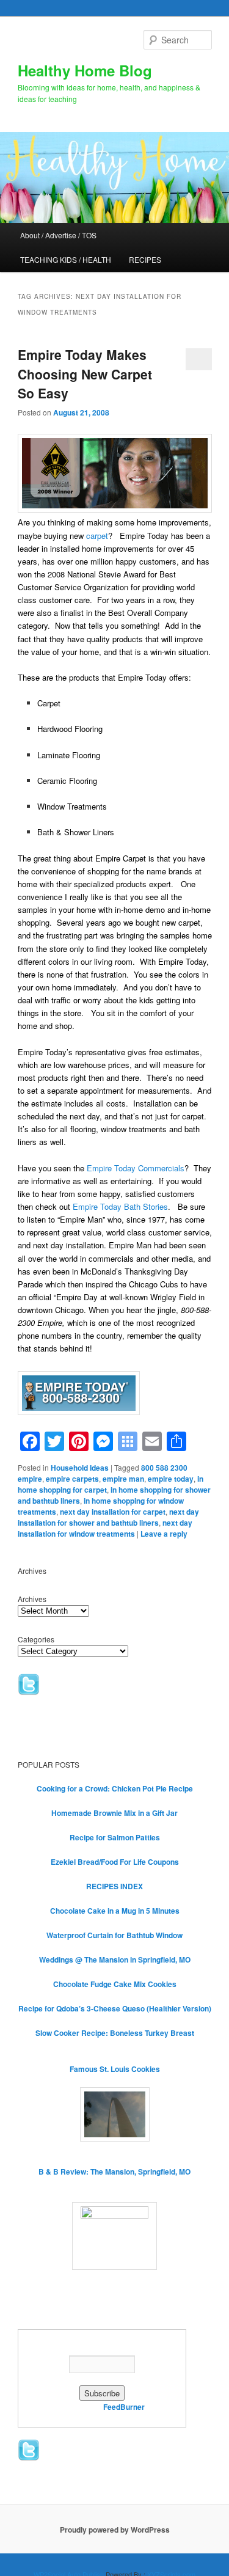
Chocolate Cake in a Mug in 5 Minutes (115, 1911)
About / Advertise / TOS (58, 235)
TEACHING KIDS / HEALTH (66, 259)
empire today (171, 1479)
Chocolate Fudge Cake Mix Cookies (115, 1984)
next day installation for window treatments (105, 1528)
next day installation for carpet (113, 1512)
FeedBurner (124, 2407)
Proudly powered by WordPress (115, 2530)
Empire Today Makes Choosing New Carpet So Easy (85, 374)
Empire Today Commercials (136, 1168)
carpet (97, 536)
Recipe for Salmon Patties (115, 1837)
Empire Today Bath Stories (120, 1206)
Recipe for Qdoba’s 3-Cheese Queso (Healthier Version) (115, 2008)
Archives (32, 1599)
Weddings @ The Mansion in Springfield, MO (115, 1959)
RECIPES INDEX (114, 1886)
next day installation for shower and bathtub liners (108, 1517)
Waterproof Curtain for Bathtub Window (114, 1935)
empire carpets (72, 1479)
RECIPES (145, 259)
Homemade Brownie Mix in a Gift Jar (114, 1813)
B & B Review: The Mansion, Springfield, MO (114, 2172)
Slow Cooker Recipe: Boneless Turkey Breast (115, 2033)
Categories (36, 1639)
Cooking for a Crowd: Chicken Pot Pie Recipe (115, 1788)
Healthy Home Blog (85, 70)
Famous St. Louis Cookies (115, 2069)
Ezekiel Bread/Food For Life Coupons (115, 1862)
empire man (123, 1479)
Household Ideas (80, 1468)
